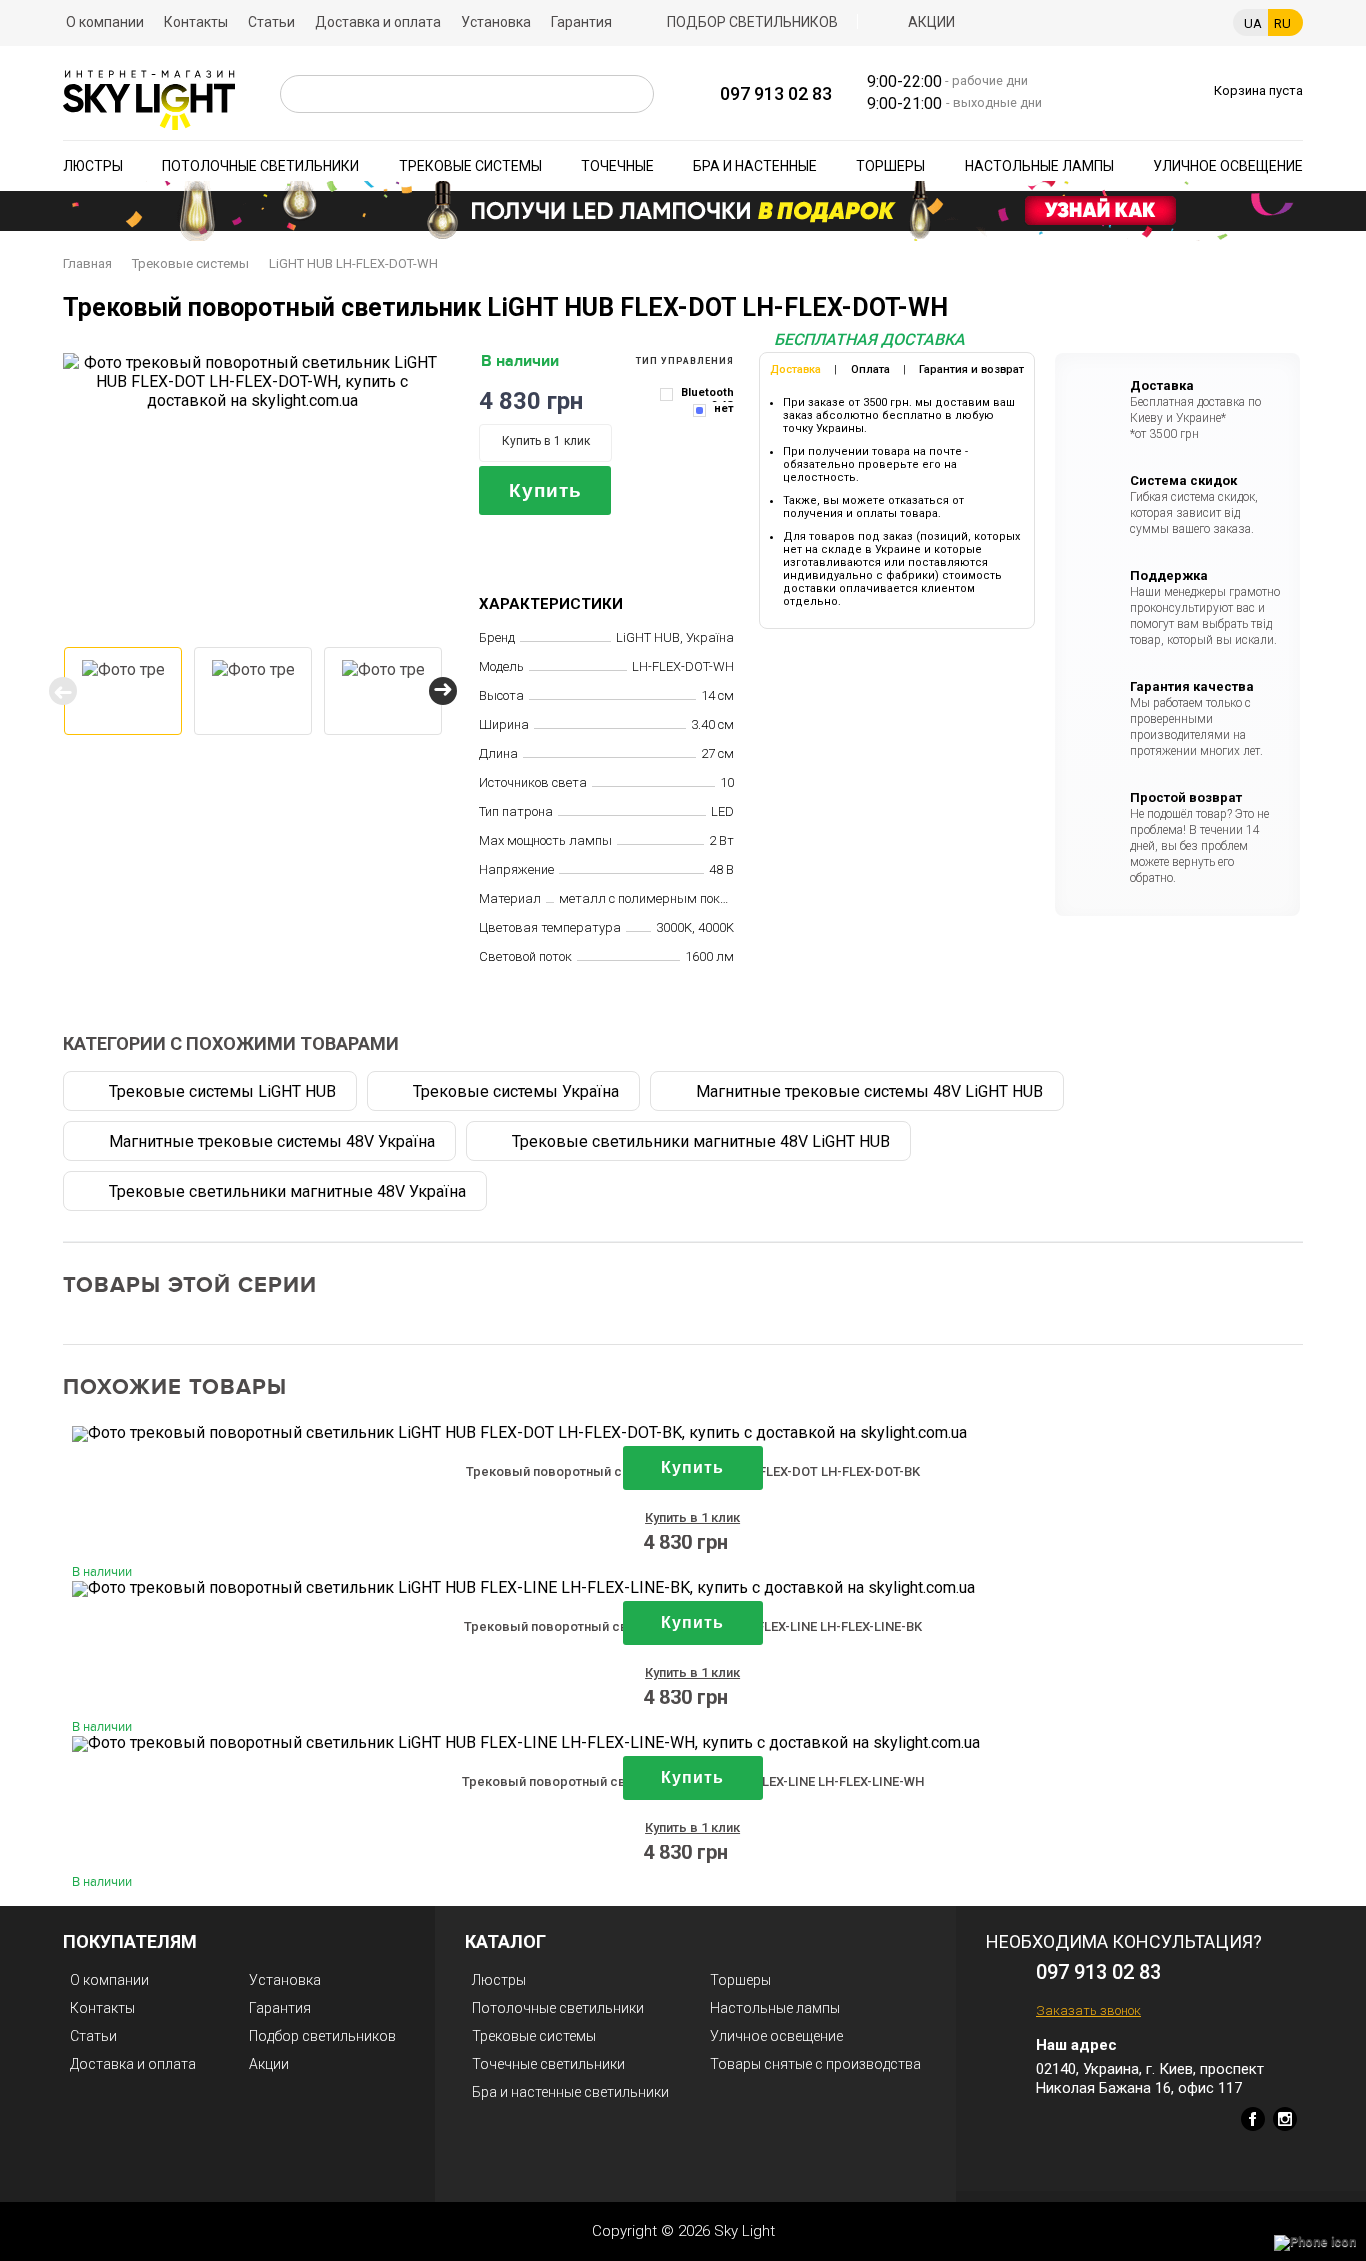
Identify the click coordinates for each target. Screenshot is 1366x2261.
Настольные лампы (1039, 166)
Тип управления (685, 361)
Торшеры (890, 166)
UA (1253, 23)
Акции (931, 22)
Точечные (617, 166)
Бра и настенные (755, 166)
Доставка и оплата (378, 22)
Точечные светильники (548, 2064)
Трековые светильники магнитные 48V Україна (287, 1191)
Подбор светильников (752, 22)
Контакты (196, 22)
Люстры (93, 166)
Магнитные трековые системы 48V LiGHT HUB (869, 1091)
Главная (87, 263)
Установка (496, 22)
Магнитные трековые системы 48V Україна (272, 1141)
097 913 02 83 (776, 93)
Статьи (271, 22)
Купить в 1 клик (546, 441)
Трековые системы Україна (516, 1091)
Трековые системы (470, 166)
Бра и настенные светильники (570, 2092)
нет (724, 408)
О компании (105, 22)
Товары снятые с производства (815, 2064)
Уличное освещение (1228, 166)
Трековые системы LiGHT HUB (222, 1091)
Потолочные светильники (260, 166)
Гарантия (581, 22)
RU (1282, 23)
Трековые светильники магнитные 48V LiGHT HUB (701, 1141)
